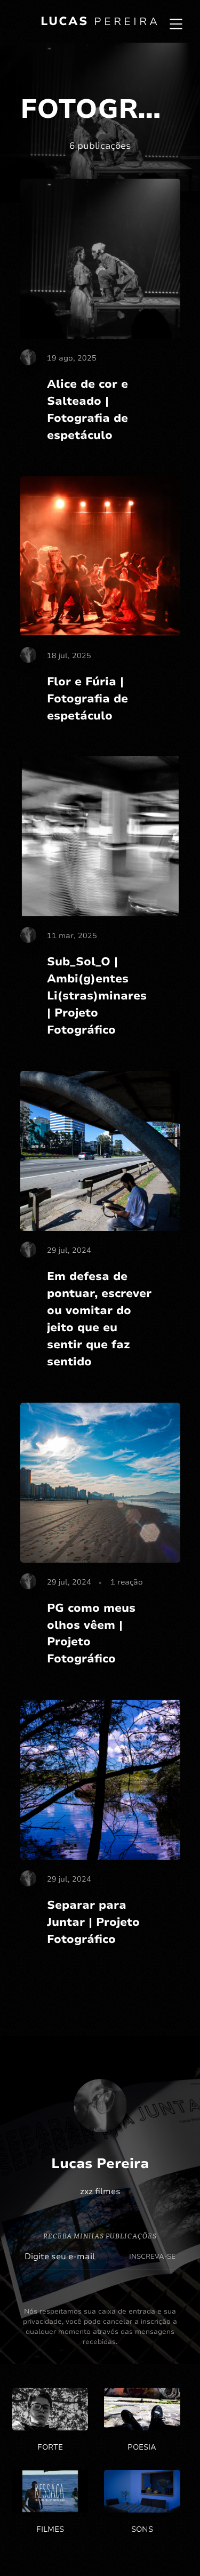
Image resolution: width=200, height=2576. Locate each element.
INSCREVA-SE (152, 2257)
